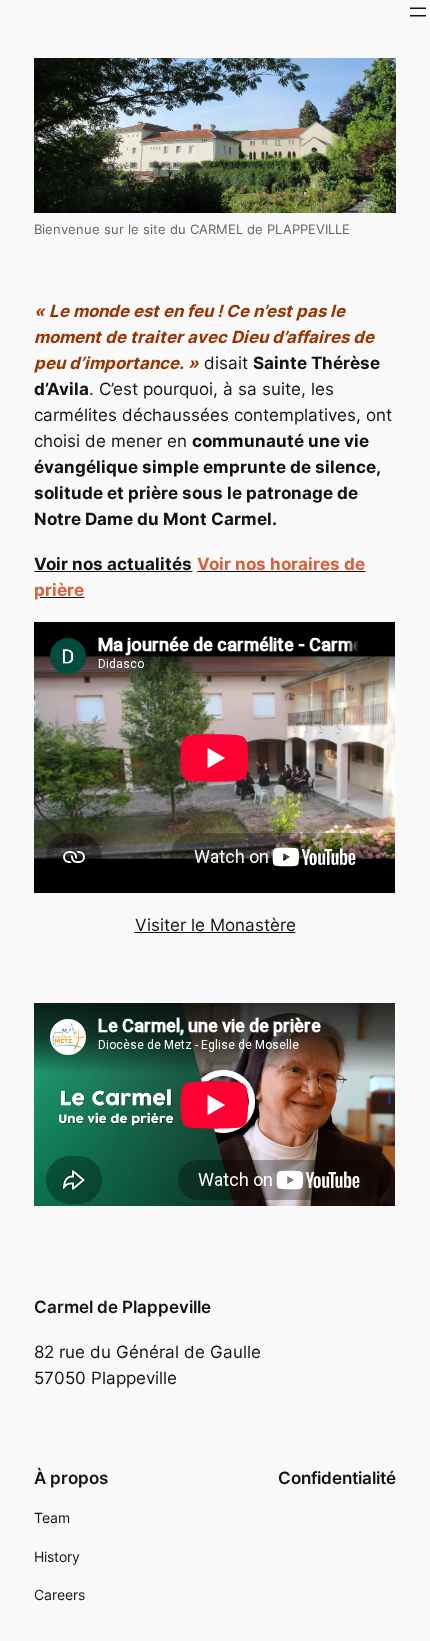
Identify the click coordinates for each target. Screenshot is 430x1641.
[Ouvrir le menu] (418, 12)
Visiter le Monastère (215, 925)
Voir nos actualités (113, 564)
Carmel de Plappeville (122, 1307)
